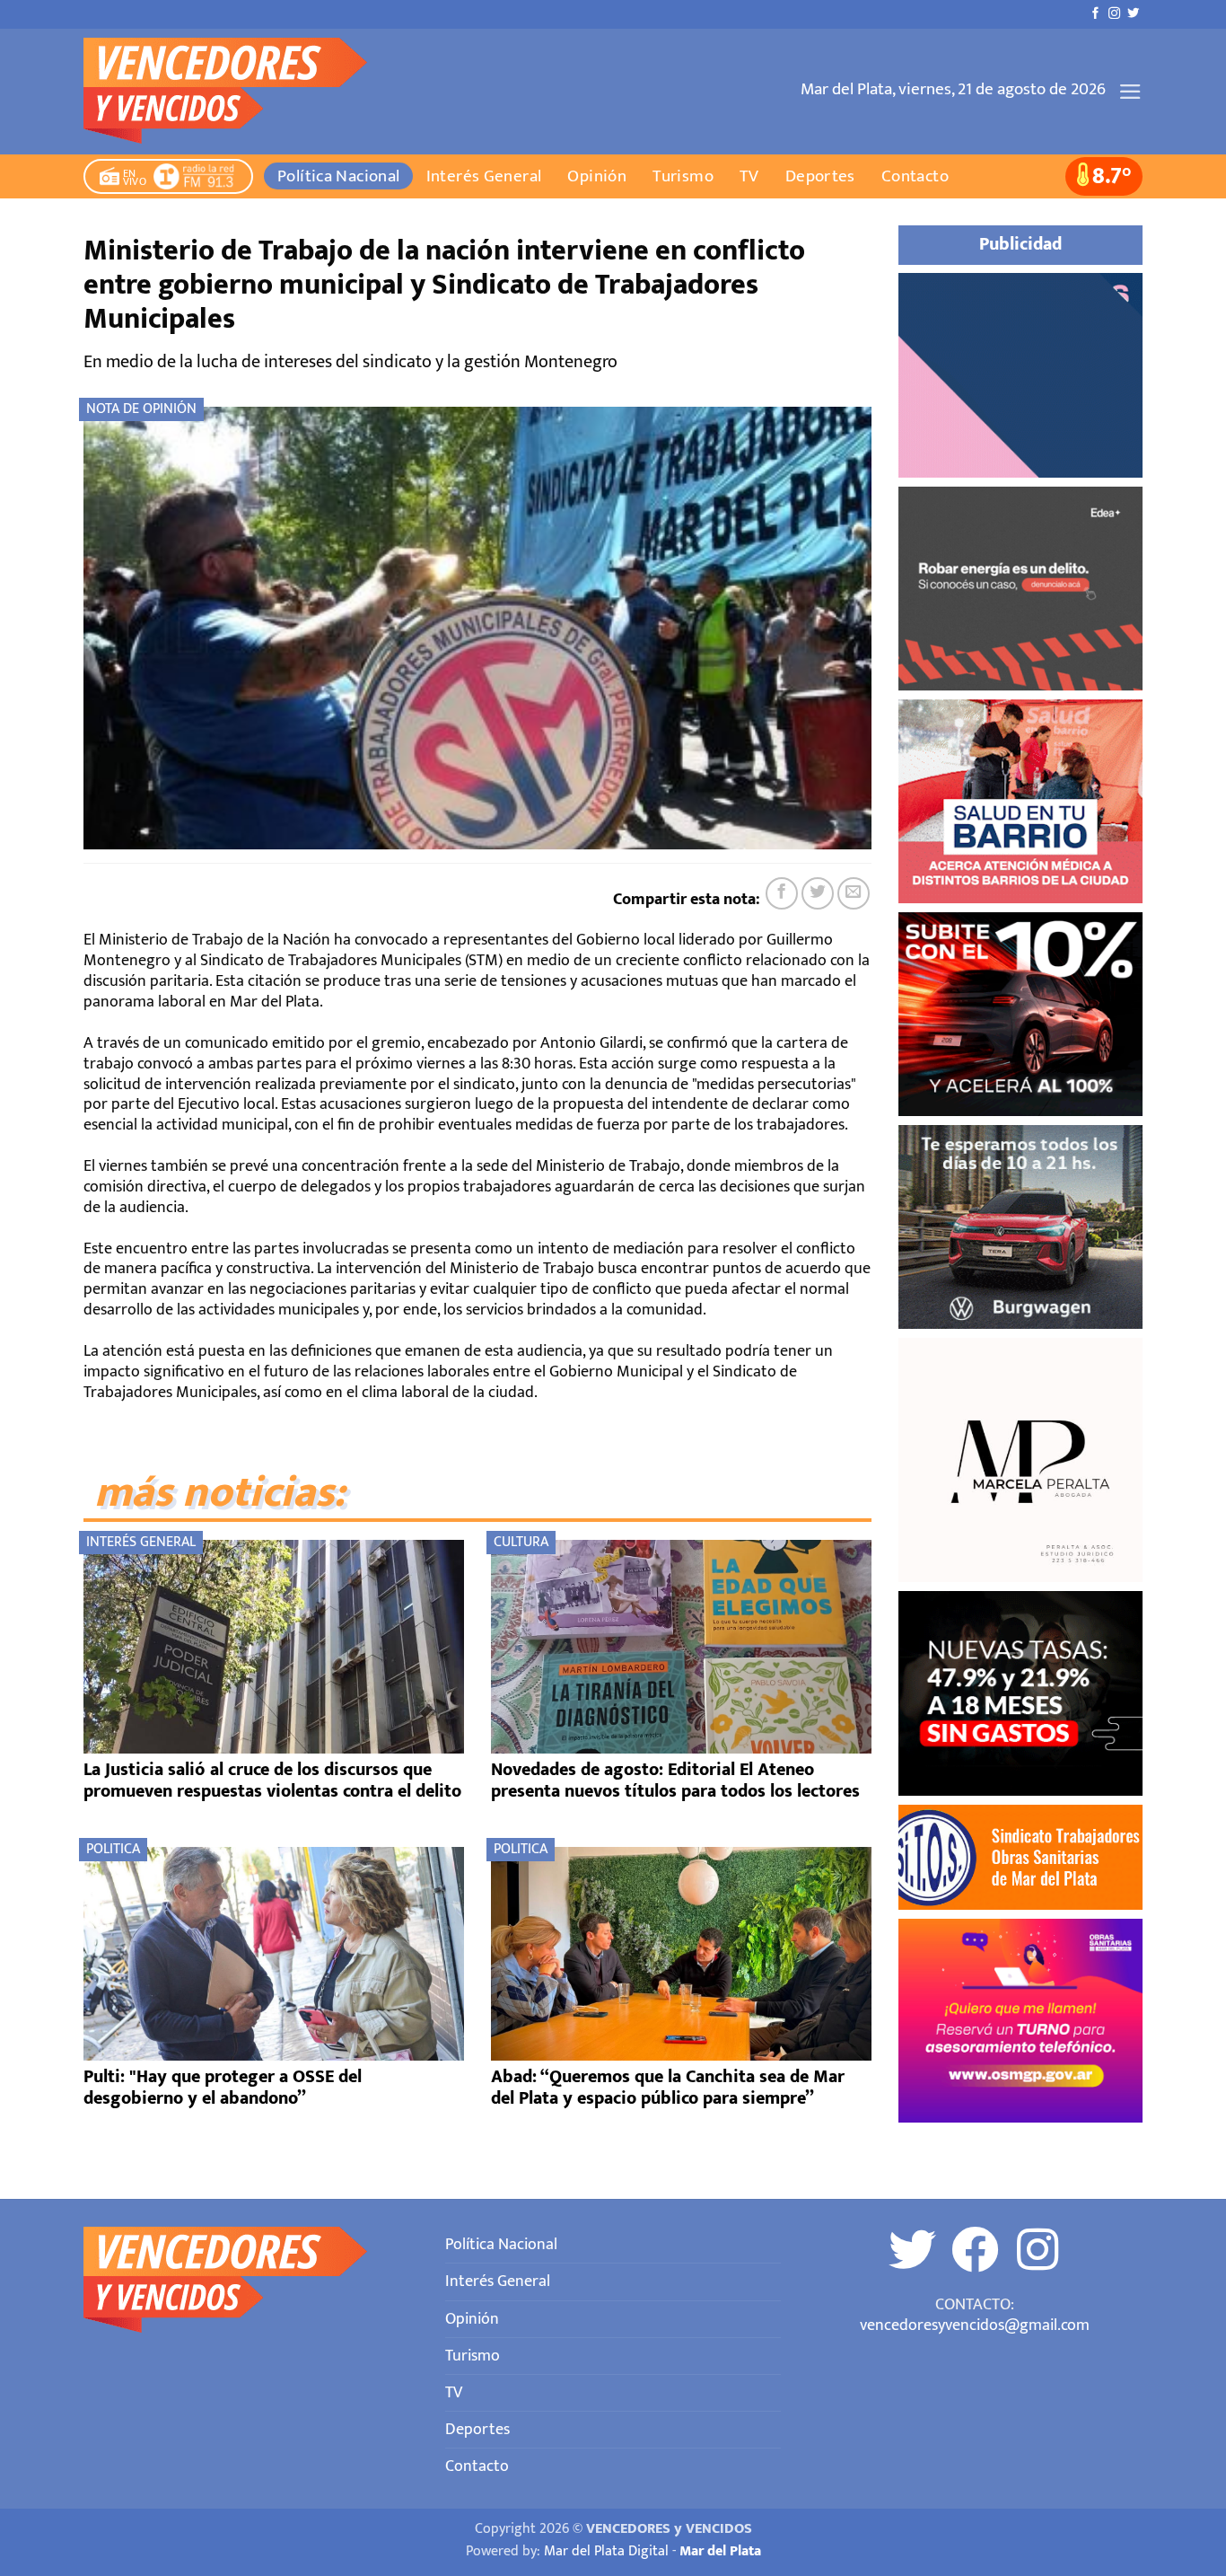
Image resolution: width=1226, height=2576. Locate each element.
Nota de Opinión (141, 409)
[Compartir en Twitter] (818, 893)
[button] (1130, 92)
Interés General (484, 176)
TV (749, 176)
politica (113, 1849)
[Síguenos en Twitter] (1133, 14)
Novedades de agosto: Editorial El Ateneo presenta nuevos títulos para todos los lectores (675, 1780)
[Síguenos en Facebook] (1095, 14)
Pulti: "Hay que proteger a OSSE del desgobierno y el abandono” (223, 2088)
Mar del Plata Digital (606, 2551)
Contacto (915, 176)
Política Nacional (339, 176)
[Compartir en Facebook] (782, 893)
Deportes (820, 176)
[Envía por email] (854, 893)
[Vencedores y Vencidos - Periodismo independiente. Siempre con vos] (236, 92)
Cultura (521, 1542)
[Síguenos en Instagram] (1114, 14)
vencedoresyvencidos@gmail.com (975, 2325)
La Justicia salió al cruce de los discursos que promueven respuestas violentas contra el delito (272, 1780)
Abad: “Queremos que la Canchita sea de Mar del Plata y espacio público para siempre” (668, 2088)
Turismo (683, 176)
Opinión (597, 176)
